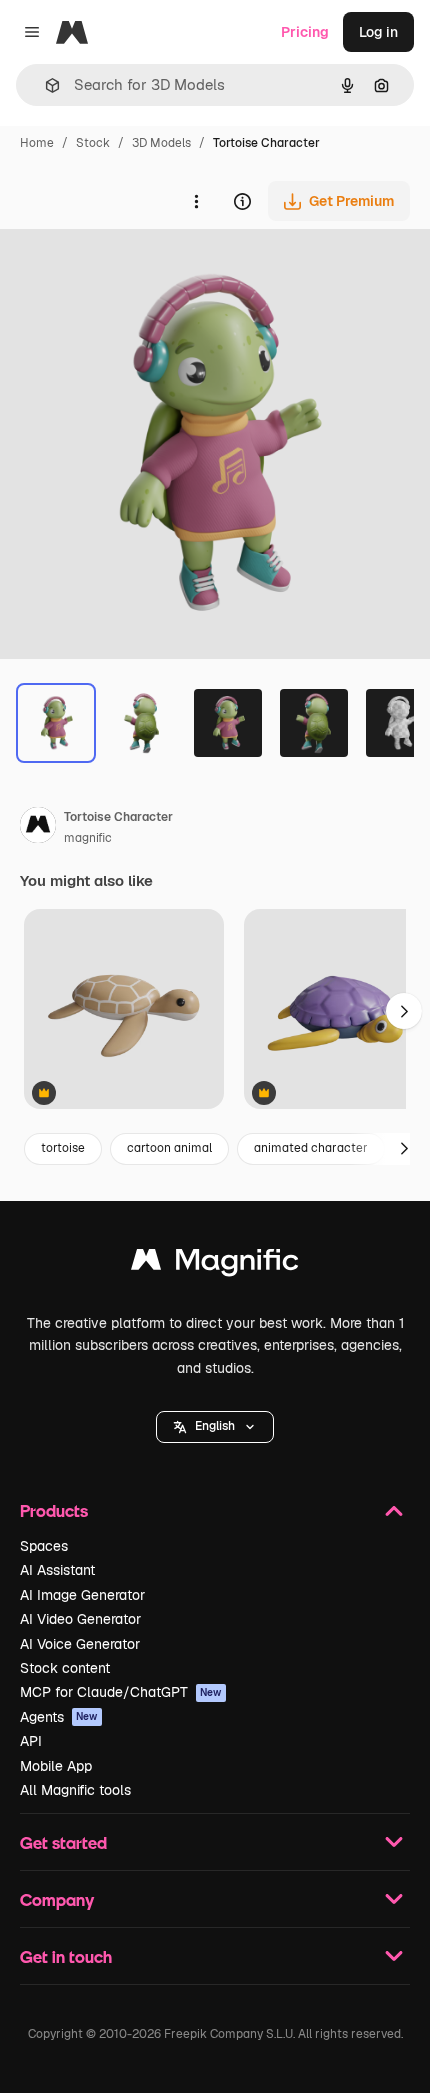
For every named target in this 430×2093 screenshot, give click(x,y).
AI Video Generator (80, 1619)
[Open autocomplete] (44, 85)
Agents (59, 1717)
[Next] (404, 1149)
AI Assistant (57, 1570)
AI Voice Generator (80, 1644)
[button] (215, 1427)
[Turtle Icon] (124, 1010)
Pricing (305, 32)
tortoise (63, 1148)
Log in (378, 32)
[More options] (196, 201)
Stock (93, 143)
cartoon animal (169, 1148)
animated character (311, 1148)
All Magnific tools (75, 1790)
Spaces (44, 1546)
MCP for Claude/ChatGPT (121, 1692)
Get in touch (66, 1956)
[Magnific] (215, 1264)
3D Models (161, 143)
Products (54, 1510)
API (31, 1741)
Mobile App (56, 1766)
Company (57, 1899)
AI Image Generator (82, 1595)
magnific (88, 838)
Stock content (65, 1668)
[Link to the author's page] (38, 828)
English (215, 1426)
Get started (63, 1842)
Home (37, 143)
